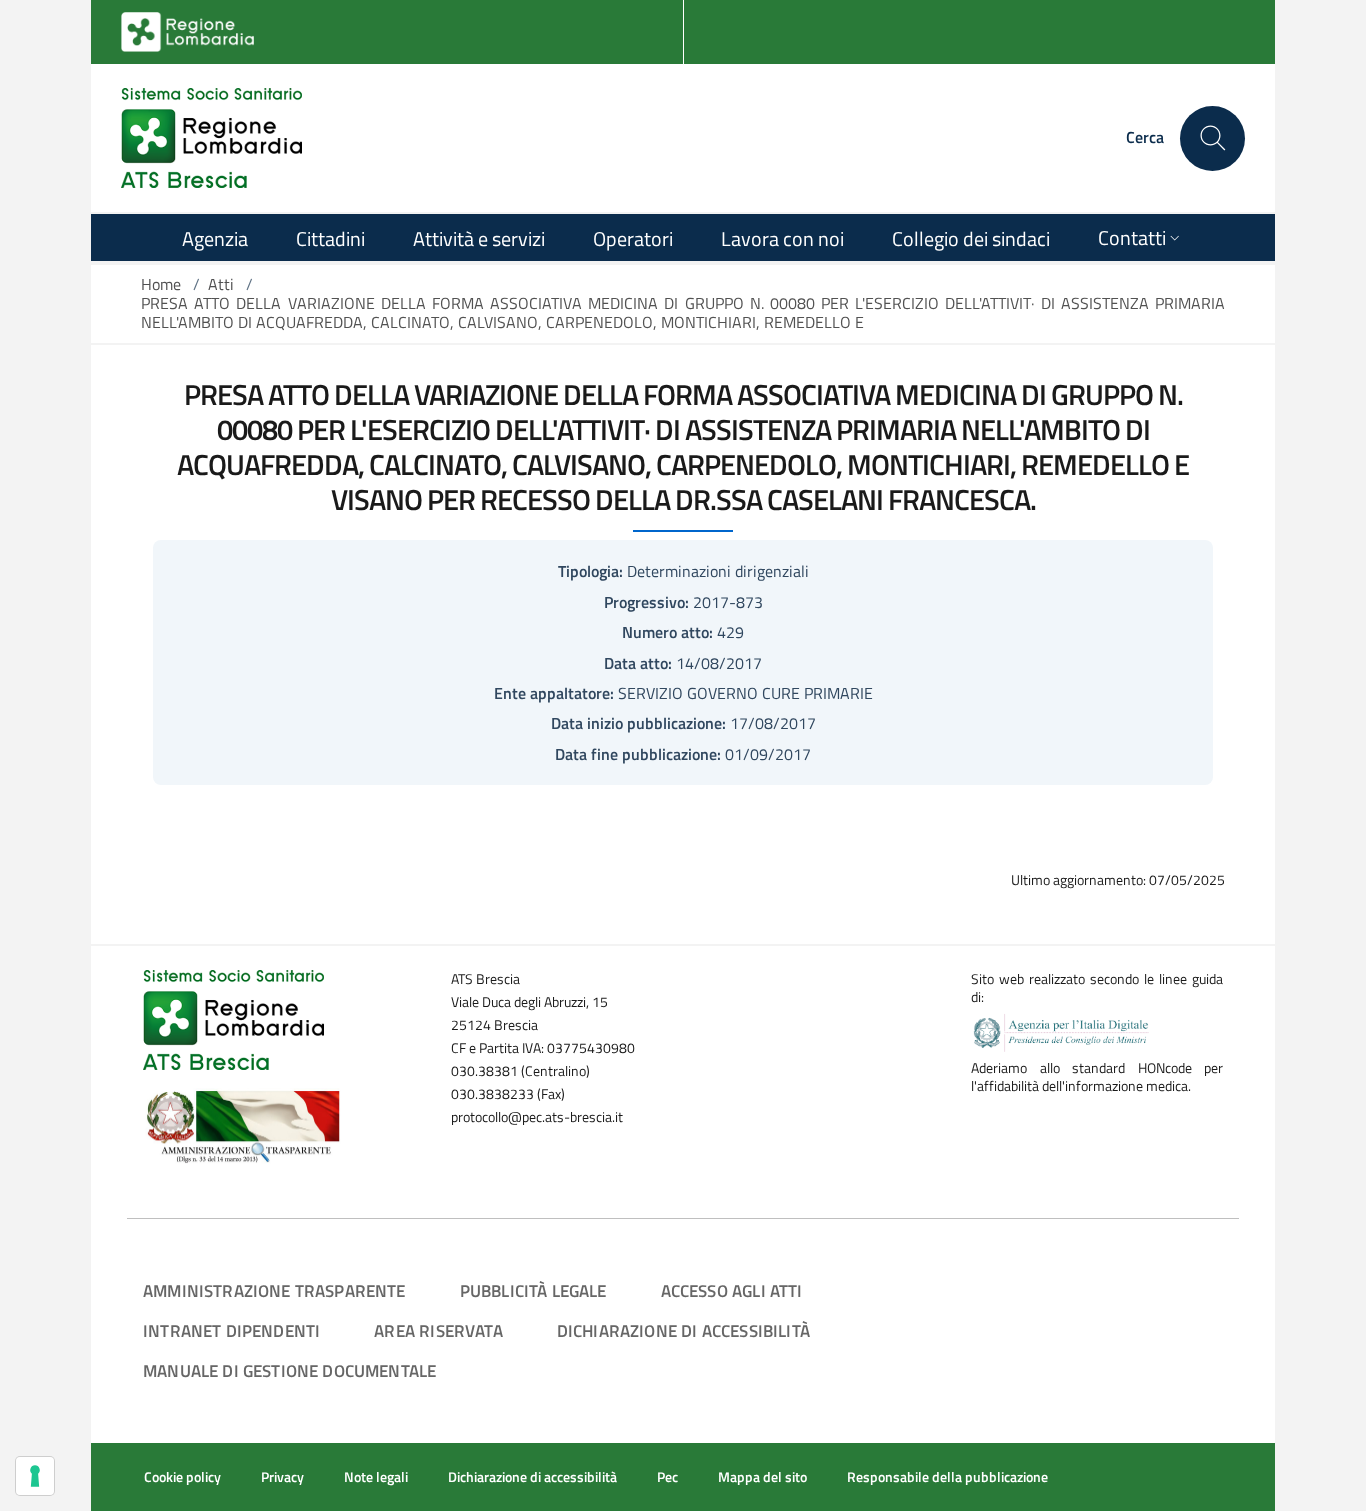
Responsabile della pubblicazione (947, 1477)
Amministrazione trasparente (274, 1290)
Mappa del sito (762, 1477)
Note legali (376, 1477)
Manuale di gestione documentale (289, 1370)
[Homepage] (211, 138)
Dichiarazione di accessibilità (683, 1330)
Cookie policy (182, 1477)
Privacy (282, 1477)
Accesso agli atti (732, 1290)
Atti (221, 284)
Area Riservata (438, 1330)
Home (161, 284)
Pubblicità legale (533, 1290)
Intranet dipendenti (231, 1330)
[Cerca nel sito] (1212, 138)
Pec (667, 1477)
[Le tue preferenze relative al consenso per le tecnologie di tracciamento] (35, 1476)
